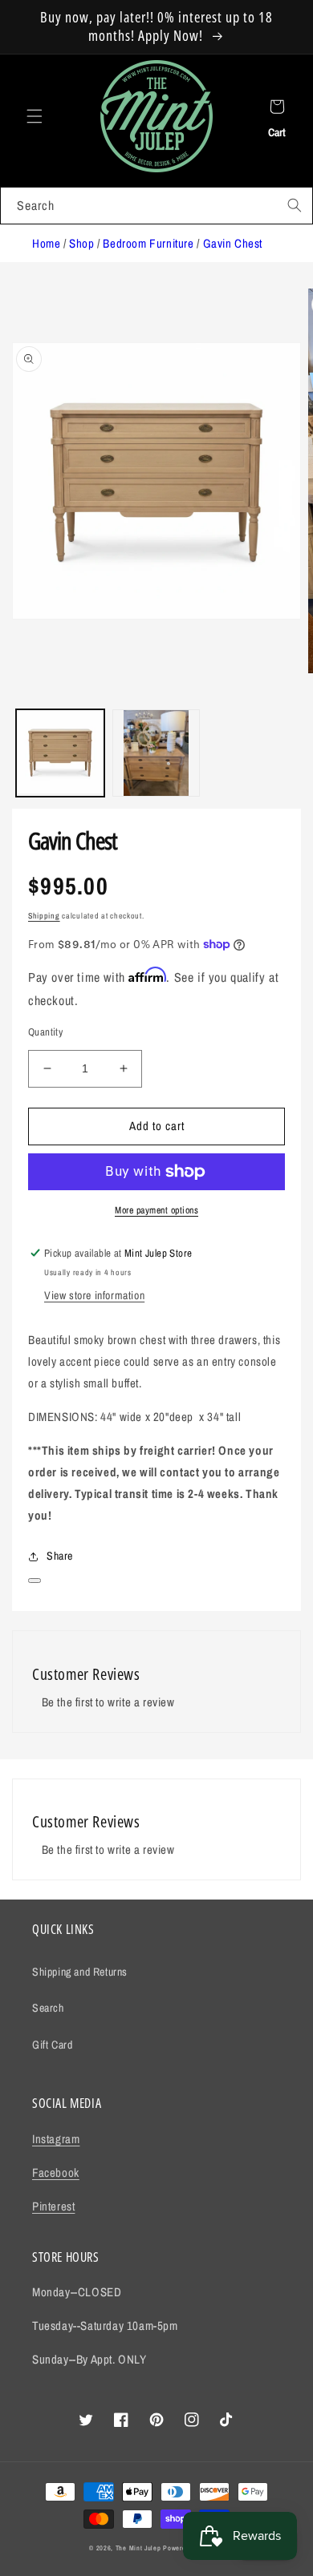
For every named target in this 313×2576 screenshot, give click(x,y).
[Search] (295, 205)
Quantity (45, 1032)
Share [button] (60, 1556)
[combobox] (156, 206)
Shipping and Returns (80, 1972)
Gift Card (52, 2045)
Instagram (56, 2139)
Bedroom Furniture (148, 243)
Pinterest (53, 2206)
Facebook (56, 2172)
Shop (81, 243)
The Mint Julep (138, 2548)
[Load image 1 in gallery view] (60, 753)
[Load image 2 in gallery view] (156, 753)
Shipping (44, 916)
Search (48, 2008)
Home (46, 243)
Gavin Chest (233, 243)
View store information (94, 1295)
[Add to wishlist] (35, 1581)
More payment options (156, 1210)
